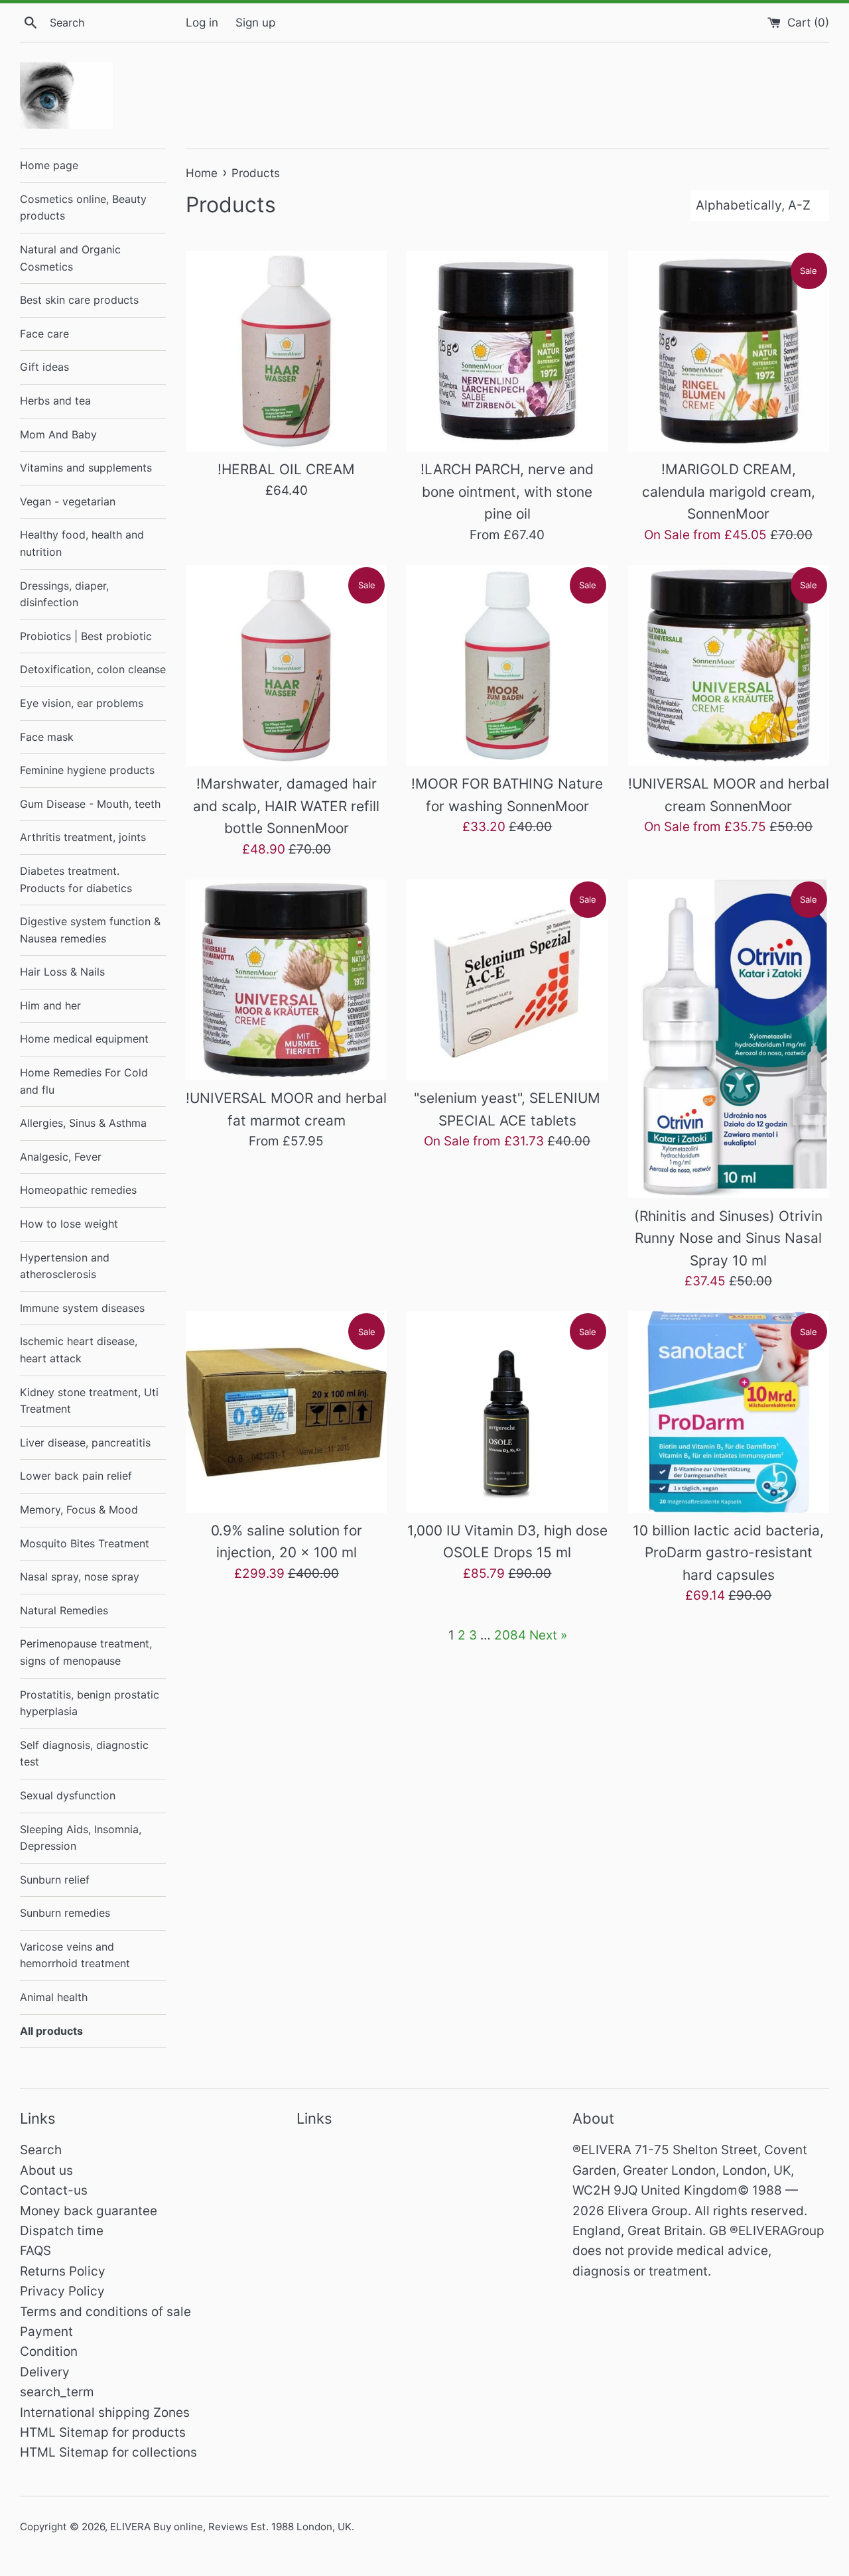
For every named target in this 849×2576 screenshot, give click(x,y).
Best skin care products (79, 300)
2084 (510, 1635)
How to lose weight (69, 1224)
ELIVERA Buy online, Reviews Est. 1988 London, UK (231, 2527)
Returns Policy (63, 2271)
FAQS (35, 2251)
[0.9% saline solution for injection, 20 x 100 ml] (286, 1412)
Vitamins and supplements (86, 468)
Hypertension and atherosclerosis (65, 1266)
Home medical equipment (84, 1039)
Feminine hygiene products (87, 770)
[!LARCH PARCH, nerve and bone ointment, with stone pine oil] (507, 351)
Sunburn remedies (65, 1913)
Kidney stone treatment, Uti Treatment (89, 1401)
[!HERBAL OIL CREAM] (286, 351)
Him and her (50, 1005)
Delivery (45, 2372)
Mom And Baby (58, 434)
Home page (49, 165)
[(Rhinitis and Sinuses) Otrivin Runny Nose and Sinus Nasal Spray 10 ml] (729, 1039)
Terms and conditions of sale (105, 2312)
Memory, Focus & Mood (79, 1510)
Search (41, 2150)
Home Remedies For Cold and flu (84, 1081)
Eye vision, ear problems (82, 703)
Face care (44, 334)
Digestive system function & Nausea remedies (90, 930)
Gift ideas (44, 367)
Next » (548, 1635)
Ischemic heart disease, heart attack (79, 1350)
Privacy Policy (62, 2291)
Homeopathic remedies (78, 1190)
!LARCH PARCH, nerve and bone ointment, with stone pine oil (507, 491)
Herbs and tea (55, 401)
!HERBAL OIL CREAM (286, 469)
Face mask (47, 737)
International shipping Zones (105, 2413)
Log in (202, 22)
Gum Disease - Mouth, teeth (90, 804)
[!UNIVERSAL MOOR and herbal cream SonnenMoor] (729, 666)
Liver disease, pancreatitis (85, 1443)
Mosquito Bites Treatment (85, 1543)
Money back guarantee (89, 2211)
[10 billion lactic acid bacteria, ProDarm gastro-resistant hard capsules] (729, 1412)
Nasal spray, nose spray (80, 1577)
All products (51, 2031)
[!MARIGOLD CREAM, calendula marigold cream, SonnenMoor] (729, 351)
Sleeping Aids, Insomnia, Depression (81, 1838)
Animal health (54, 1997)
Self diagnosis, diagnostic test (84, 1754)
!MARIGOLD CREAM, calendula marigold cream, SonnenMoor (729, 491)
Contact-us (54, 2190)
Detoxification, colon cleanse (93, 669)
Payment (46, 2332)
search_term (57, 2392)
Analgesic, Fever (61, 1157)
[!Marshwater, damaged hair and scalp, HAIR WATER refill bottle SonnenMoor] (286, 666)
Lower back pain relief (76, 1476)
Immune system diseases (82, 1308)
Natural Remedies (64, 1610)
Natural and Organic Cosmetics (70, 258)
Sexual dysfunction (68, 1795)
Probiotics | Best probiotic (86, 636)
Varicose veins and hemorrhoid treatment (75, 1955)
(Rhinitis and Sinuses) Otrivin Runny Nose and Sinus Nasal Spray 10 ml (728, 1238)
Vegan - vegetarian (68, 501)
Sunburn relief (55, 1880)
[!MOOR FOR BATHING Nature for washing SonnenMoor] (507, 666)
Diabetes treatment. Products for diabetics (76, 879)
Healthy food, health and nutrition (82, 543)
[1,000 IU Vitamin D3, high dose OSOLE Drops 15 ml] (507, 1412)
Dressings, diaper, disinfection (64, 594)
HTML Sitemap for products (103, 2432)
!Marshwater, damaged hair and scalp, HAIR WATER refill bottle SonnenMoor (286, 806)
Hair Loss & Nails (62, 972)
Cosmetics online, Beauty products (83, 208)
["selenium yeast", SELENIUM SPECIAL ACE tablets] (507, 980)
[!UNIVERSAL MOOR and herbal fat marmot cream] (286, 980)
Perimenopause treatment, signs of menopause (86, 1652)
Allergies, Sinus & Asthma (83, 1123)
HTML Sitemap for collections (108, 2452)
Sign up (255, 22)
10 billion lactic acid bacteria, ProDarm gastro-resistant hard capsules (728, 1553)
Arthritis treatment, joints (83, 837)
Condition (49, 2351)
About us (46, 2170)
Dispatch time (62, 2231)
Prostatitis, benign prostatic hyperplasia (90, 1703)
